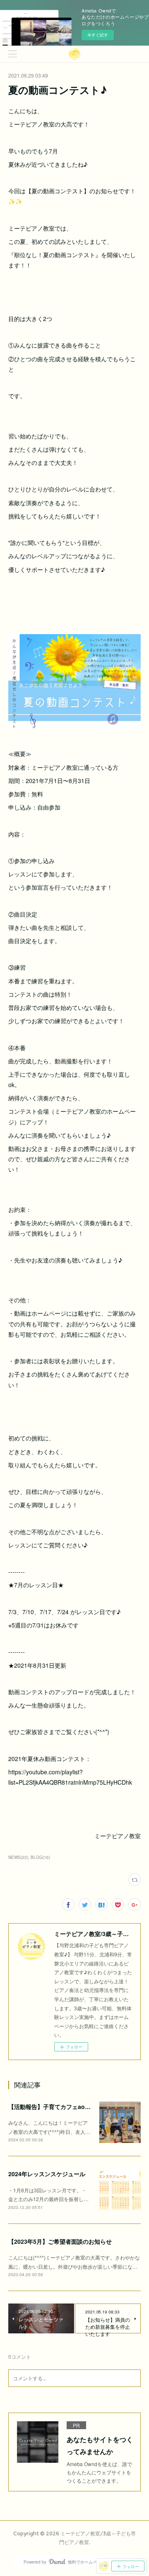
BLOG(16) (40, 1857)
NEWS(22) (18, 1857)
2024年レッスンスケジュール (47, 2174)
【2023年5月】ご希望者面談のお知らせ (60, 2241)
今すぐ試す (98, 35)
